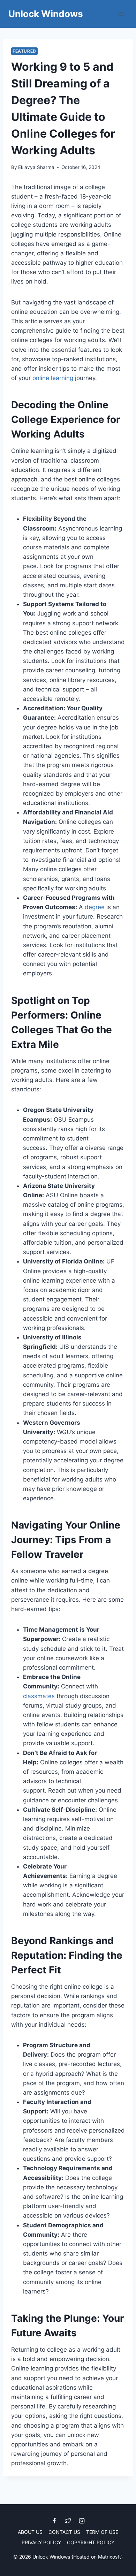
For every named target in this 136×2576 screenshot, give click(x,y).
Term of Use (102, 2532)
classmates (39, 1696)
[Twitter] (68, 2521)
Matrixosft (109, 2557)
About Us (30, 2532)
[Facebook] (54, 2521)
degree (95, 907)
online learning (53, 378)
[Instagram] (82, 2521)
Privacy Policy (41, 2542)
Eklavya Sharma (36, 167)
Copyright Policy (91, 2542)
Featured (24, 51)
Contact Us (64, 2532)
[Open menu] (121, 14)
